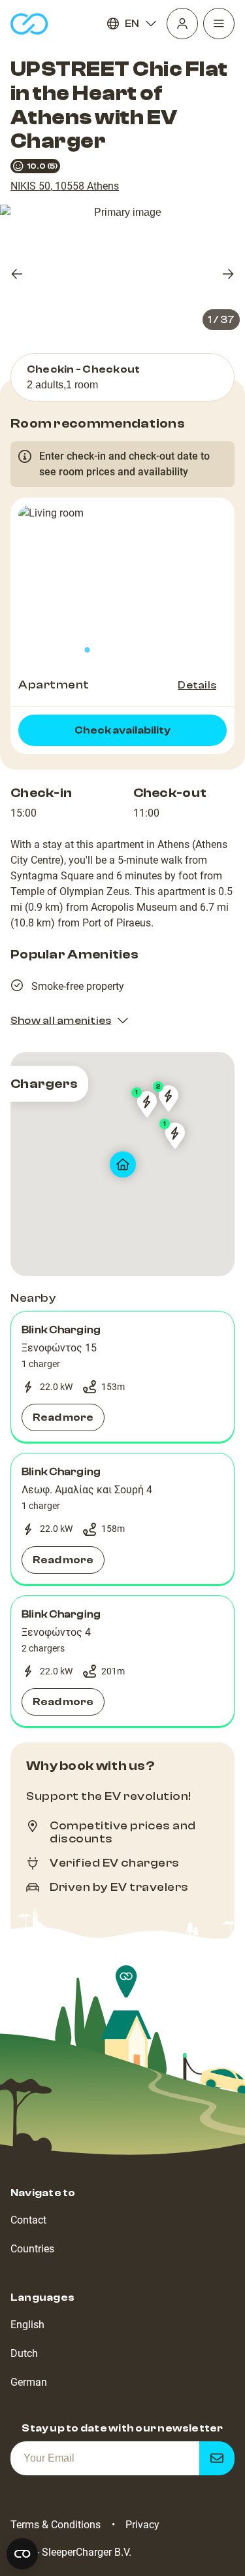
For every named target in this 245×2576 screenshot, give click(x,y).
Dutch (24, 2353)
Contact (28, 2220)
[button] (122, 1377)
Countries (32, 2249)
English (27, 2325)
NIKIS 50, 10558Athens (65, 186)
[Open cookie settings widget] (22, 2554)
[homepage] (29, 24)
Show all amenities (61, 1021)
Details (197, 685)
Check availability (122, 730)
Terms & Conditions (56, 2525)
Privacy (142, 2525)
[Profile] (182, 24)
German (29, 2382)
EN (132, 24)
